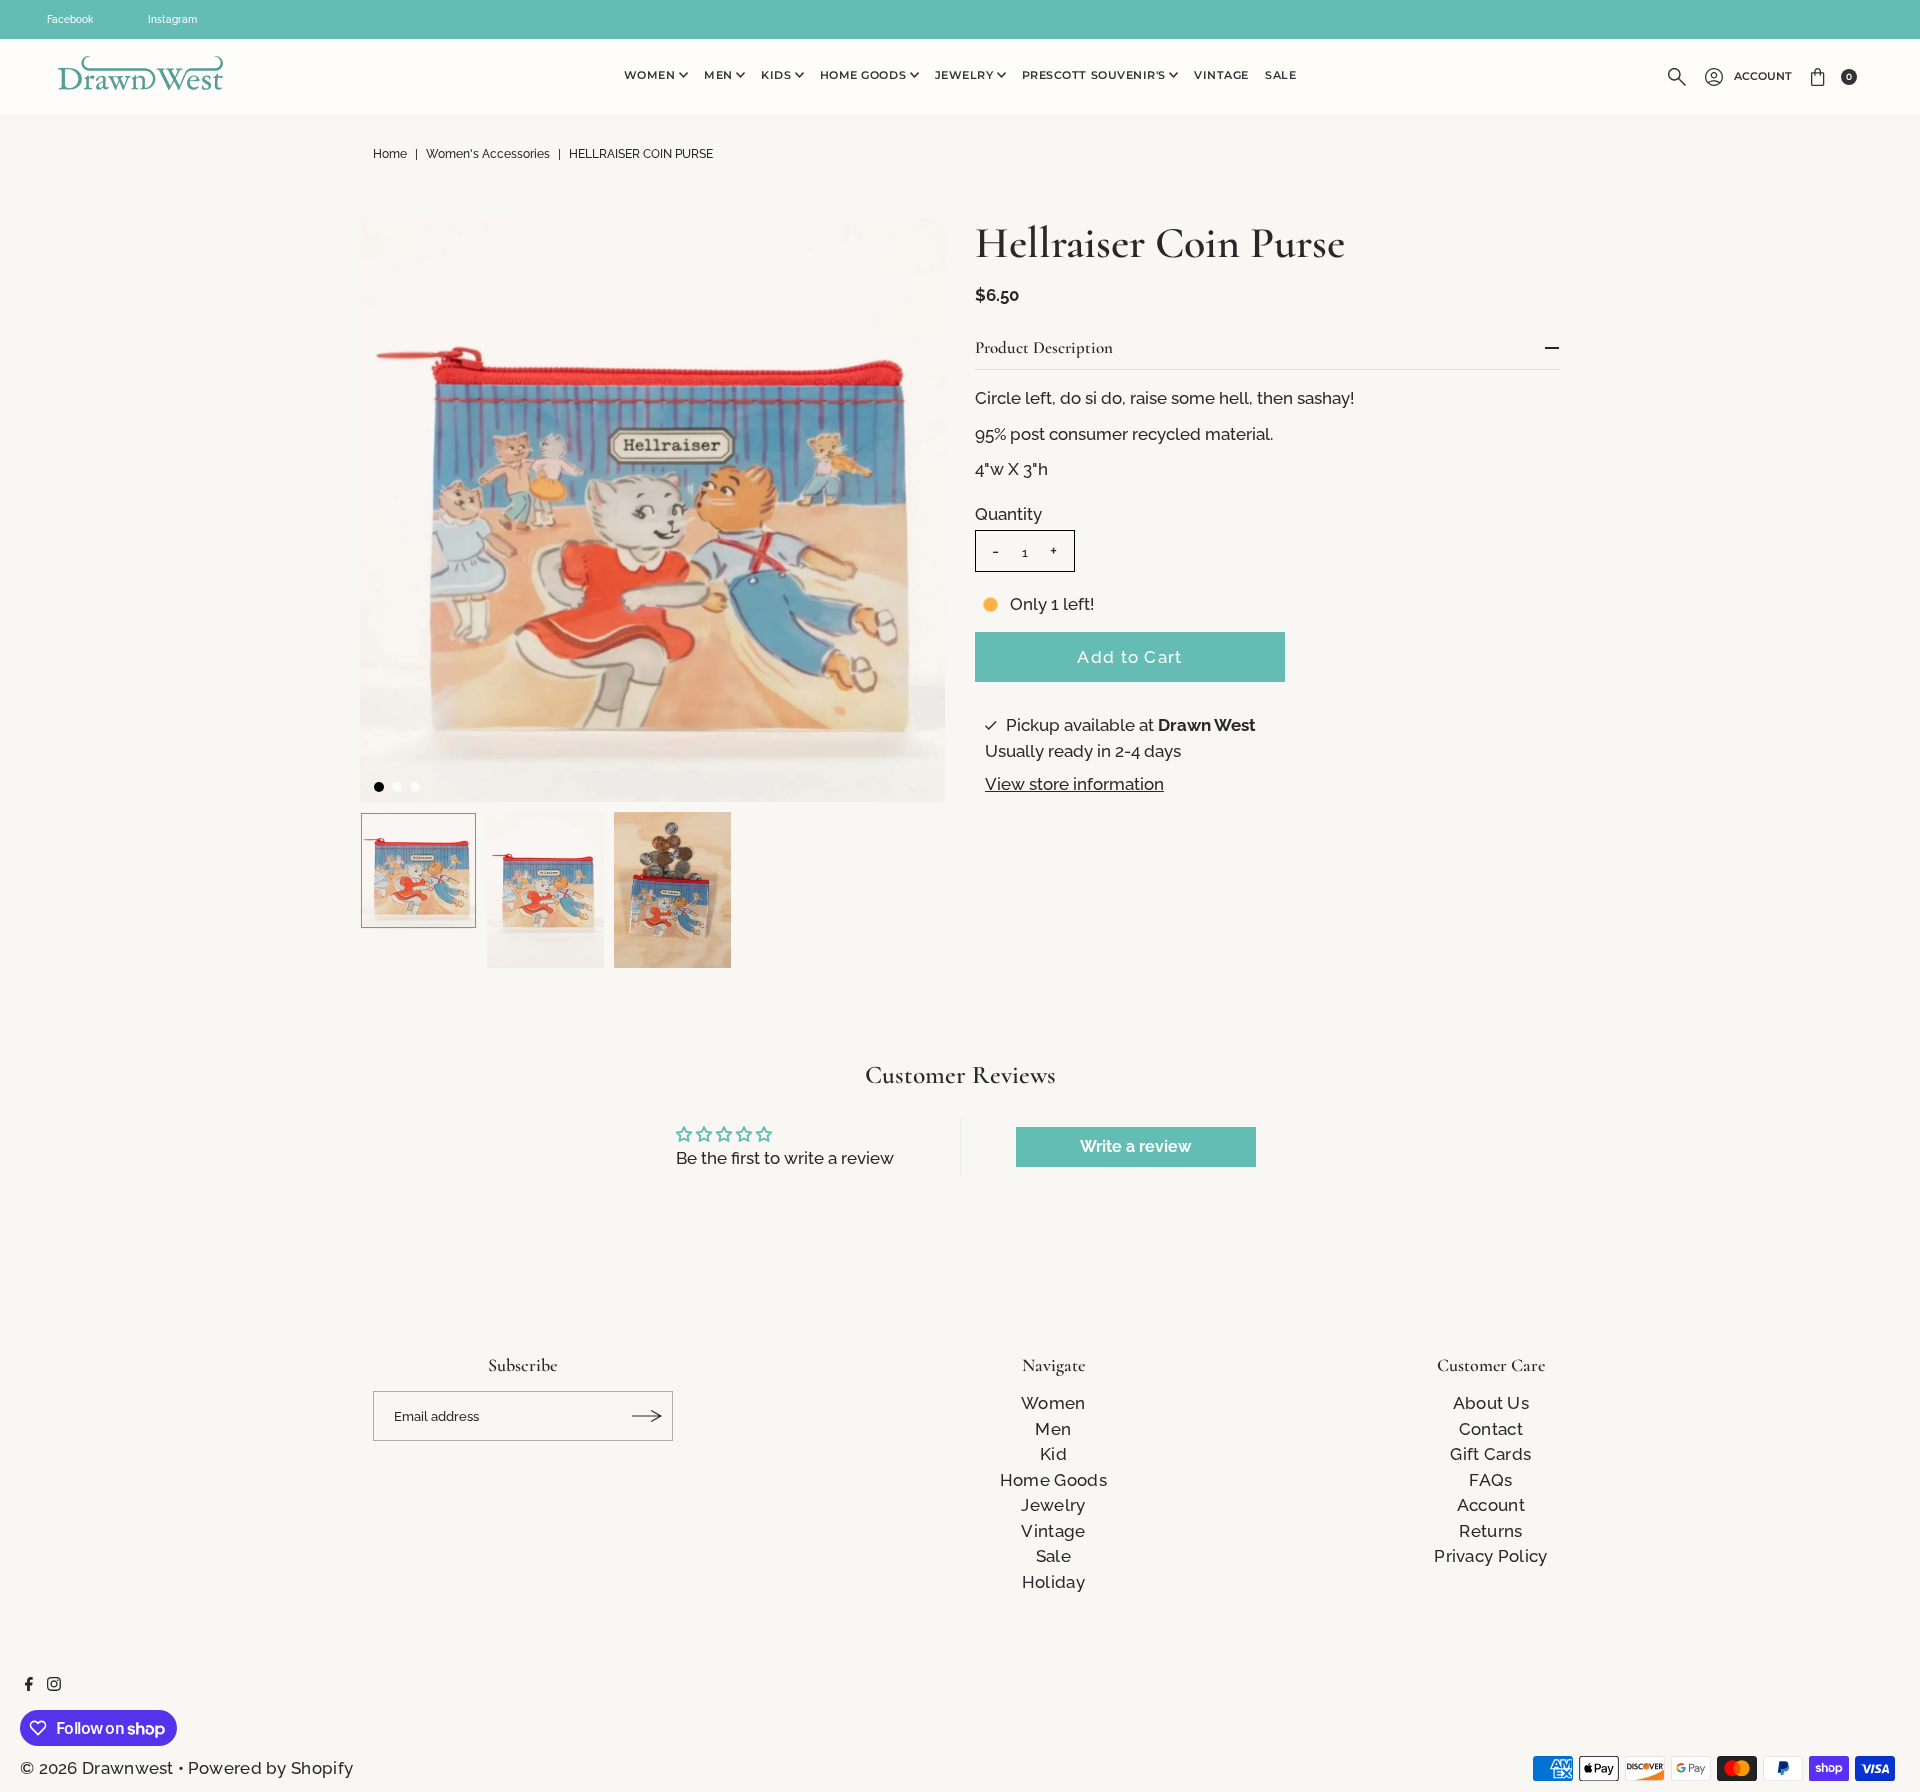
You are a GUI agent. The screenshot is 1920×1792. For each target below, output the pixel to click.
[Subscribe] (648, 1416)
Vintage (1221, 75)
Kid (1053, 1454)
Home (390, 154)
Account (1763, 76)
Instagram (172, 19)
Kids (778, 75)
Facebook (70, 19)
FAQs (1490, 1480)
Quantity (1008, 514)
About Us (1491, 1403)
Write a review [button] (1135, 1146)
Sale (1280, 75)
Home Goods (865, 75)
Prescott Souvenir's (1096, 75)
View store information (1074, 784)
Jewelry (966, 75)
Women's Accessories (488, 154)
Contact (1491, 1429)
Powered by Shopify (270, 1768)
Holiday (1053, 1582)
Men (720, 75)
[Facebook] (29, 1685)
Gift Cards (1490, 1454)
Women (651, 75)
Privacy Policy (1490, 1556)
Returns (1490, 1531)
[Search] (1677, 77)
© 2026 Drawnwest (97, 1768)
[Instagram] (54, 1685)
